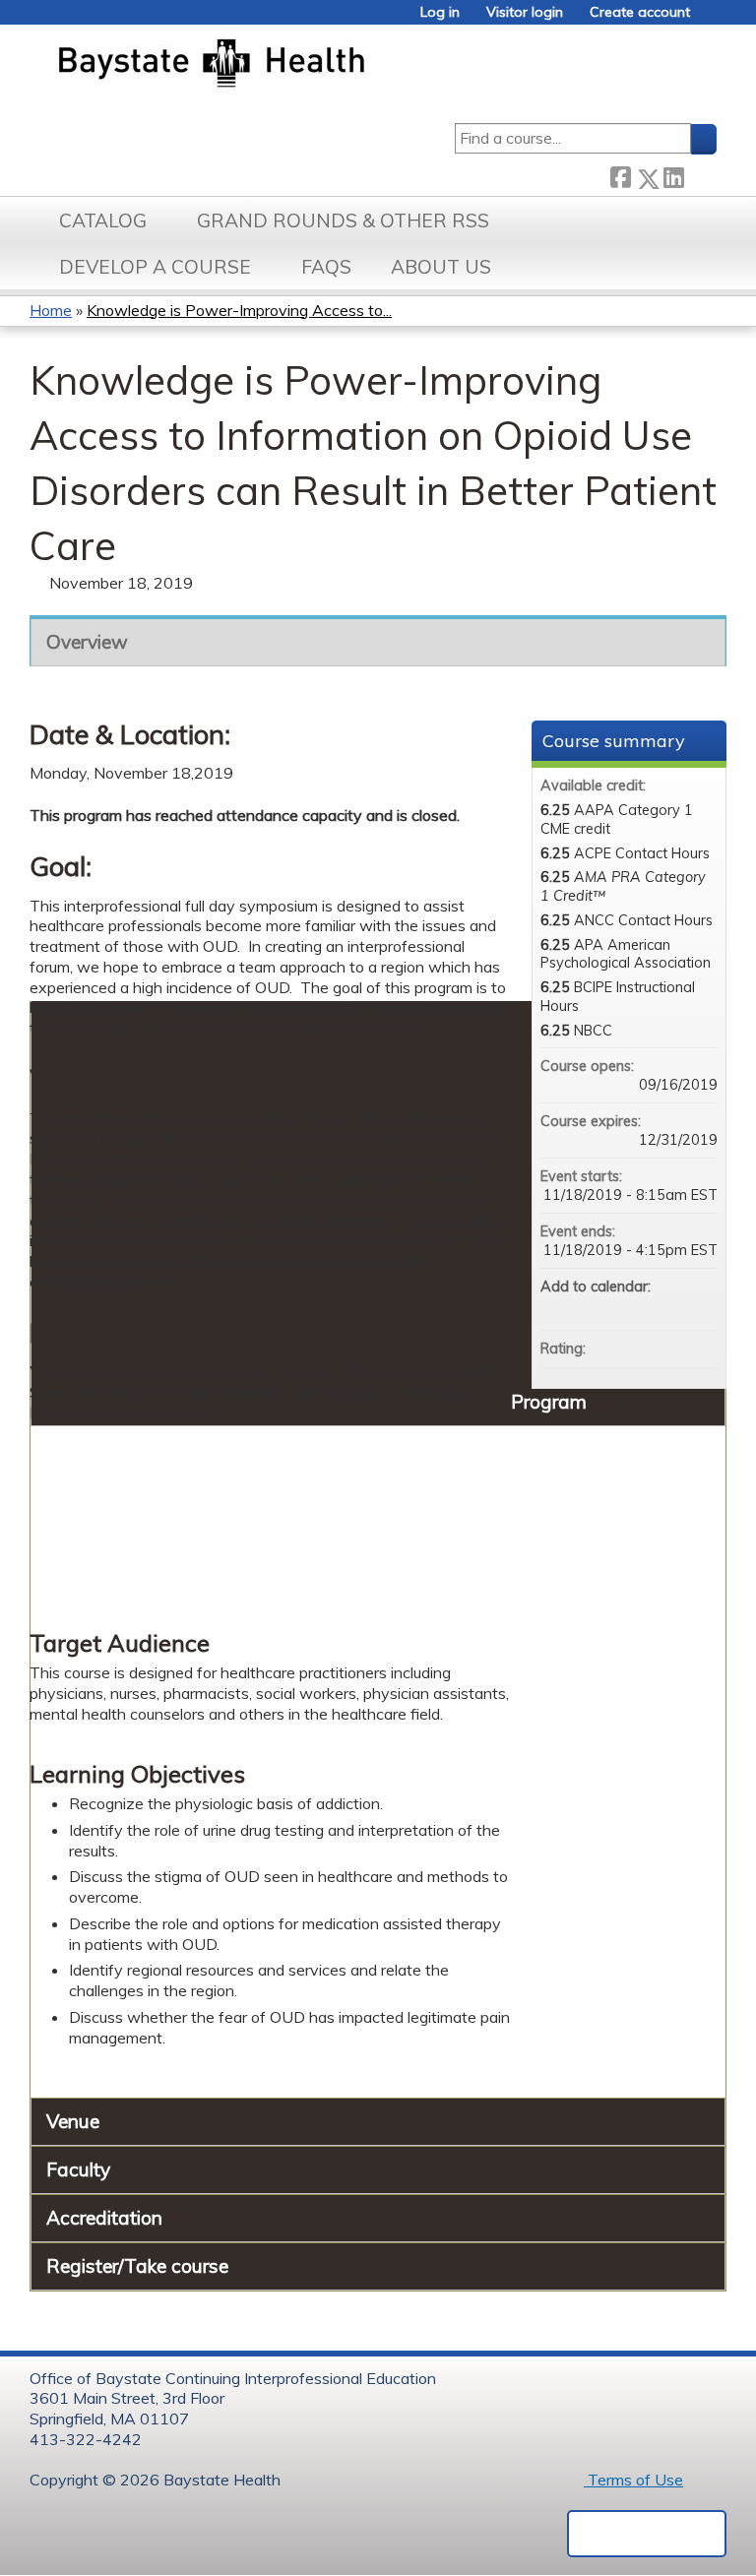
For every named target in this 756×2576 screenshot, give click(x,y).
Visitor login (525, 12)
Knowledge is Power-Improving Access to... (239, 310)
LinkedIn (673, 175)
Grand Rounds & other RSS (343, 220)
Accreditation (104, 2218)
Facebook (620, 175)
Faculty (78, 2169)
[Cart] (711, 19)
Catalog (103, 220)
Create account (640, 12)
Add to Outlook (702, 1306)
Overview (87, 642)
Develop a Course (155, 267)
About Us (441, 267)
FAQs (326, 267)
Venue (73, 2121)
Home (51, 310)
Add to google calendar (625, 1306)
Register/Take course (137, 2266)
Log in (440, 12)
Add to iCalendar (676, 1305)
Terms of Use (633, 2480)
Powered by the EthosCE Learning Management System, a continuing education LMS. (647, 2534)
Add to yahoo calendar (651, 1306)
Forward (700, 175)
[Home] (304, 65)
